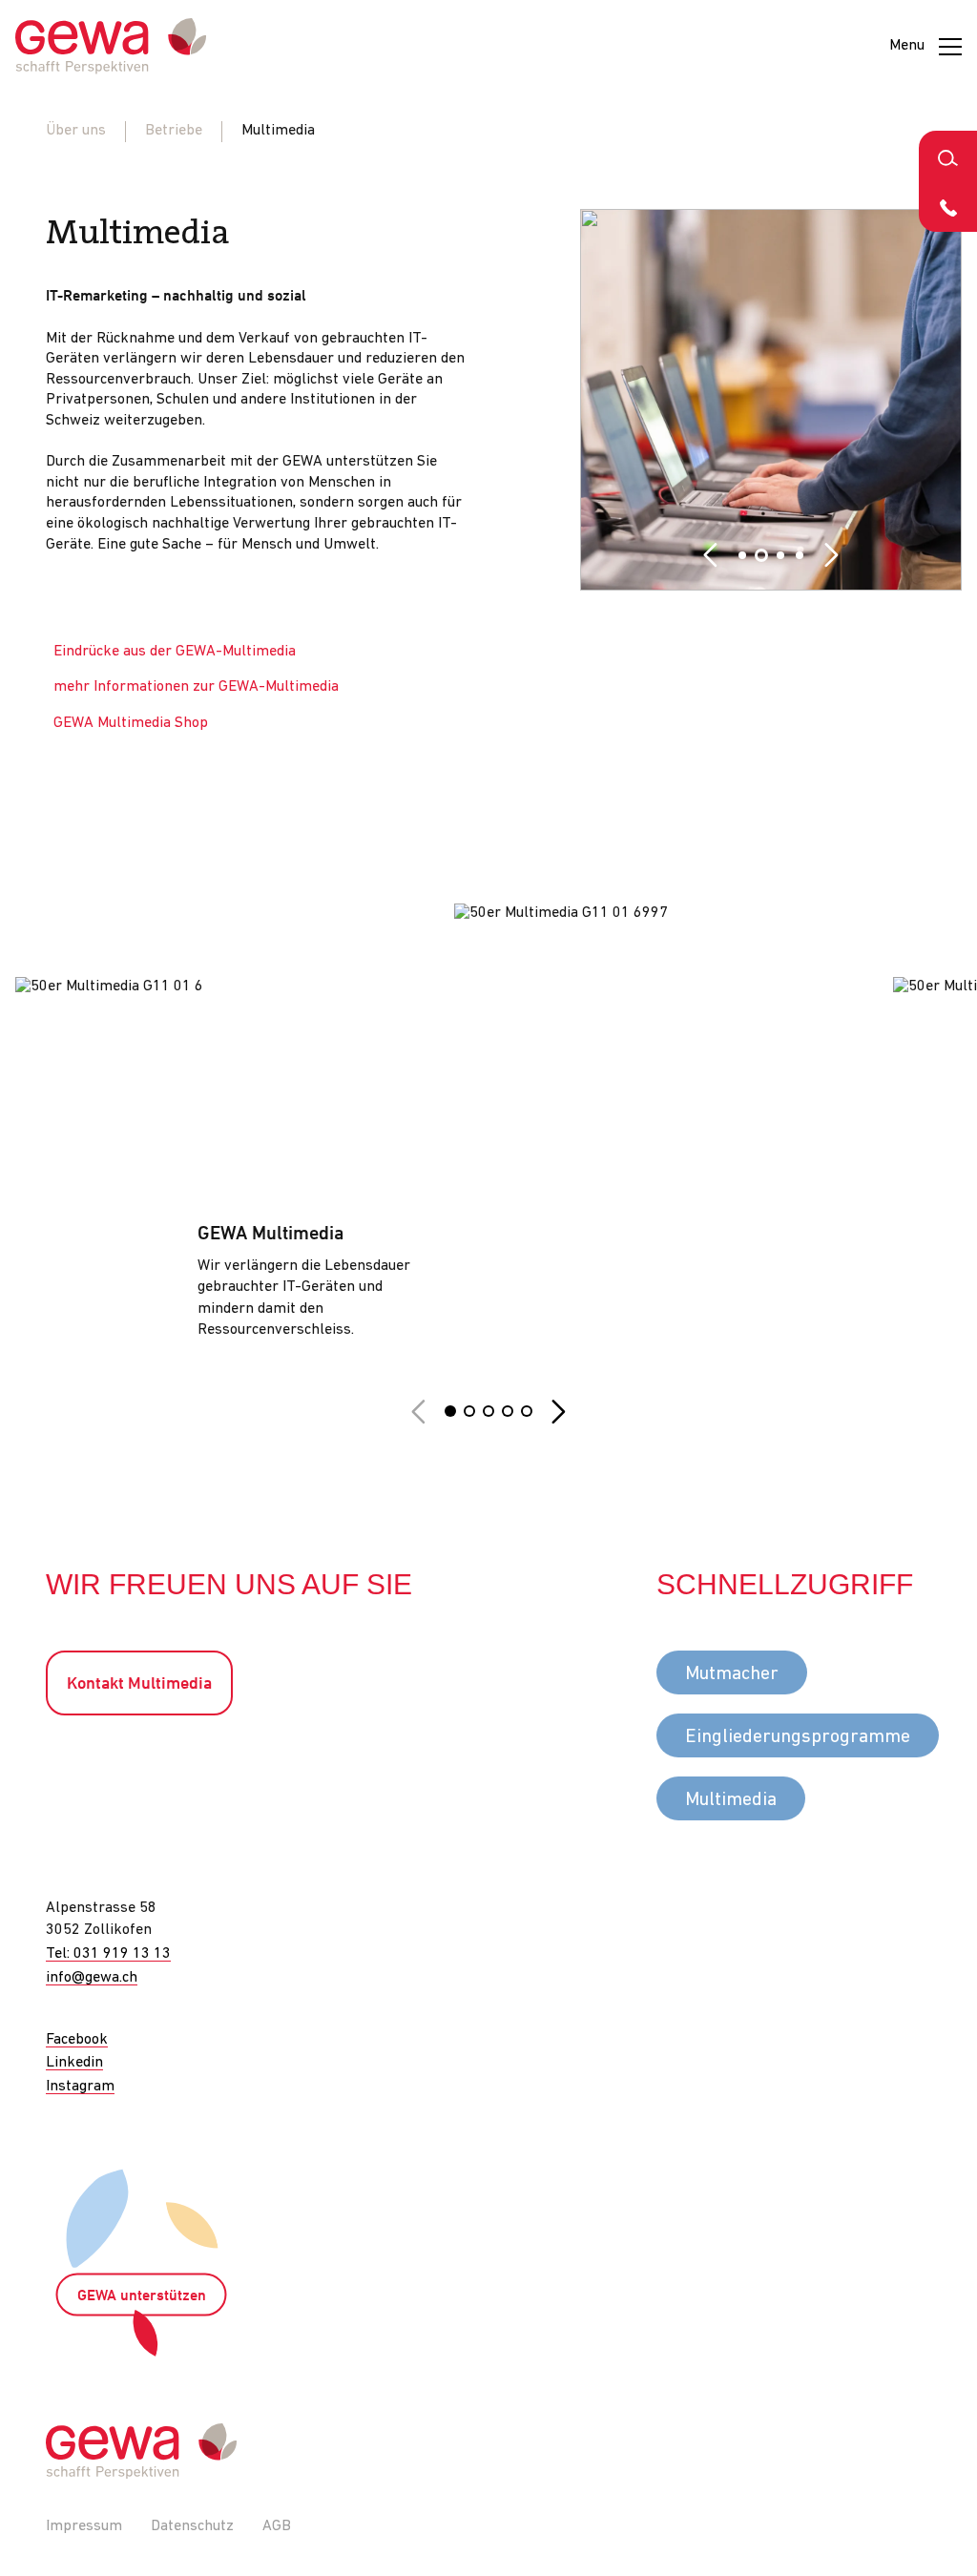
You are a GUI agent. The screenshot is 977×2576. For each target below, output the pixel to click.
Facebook (77, 2040)
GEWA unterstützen (142, 2296)
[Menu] (950, 47)
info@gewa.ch (92, 1978)
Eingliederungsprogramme (798, 1737)
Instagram (80, 2087)
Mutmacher (732, 1674)
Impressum (84, 2526)
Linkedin (74, 2063)
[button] (710, 555)
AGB (277, 2526)
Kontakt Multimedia (139, 1684)
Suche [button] (948, 156)
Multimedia (731, 1800)
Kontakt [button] (948, 207)
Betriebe (174, 131)
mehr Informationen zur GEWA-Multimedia (196, 687)
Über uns (76, 131)
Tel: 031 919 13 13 (108, 1954)
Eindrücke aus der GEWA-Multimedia (175, 652)
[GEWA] (111, 46)
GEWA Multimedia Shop (131, 723)
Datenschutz (192, 2526)
